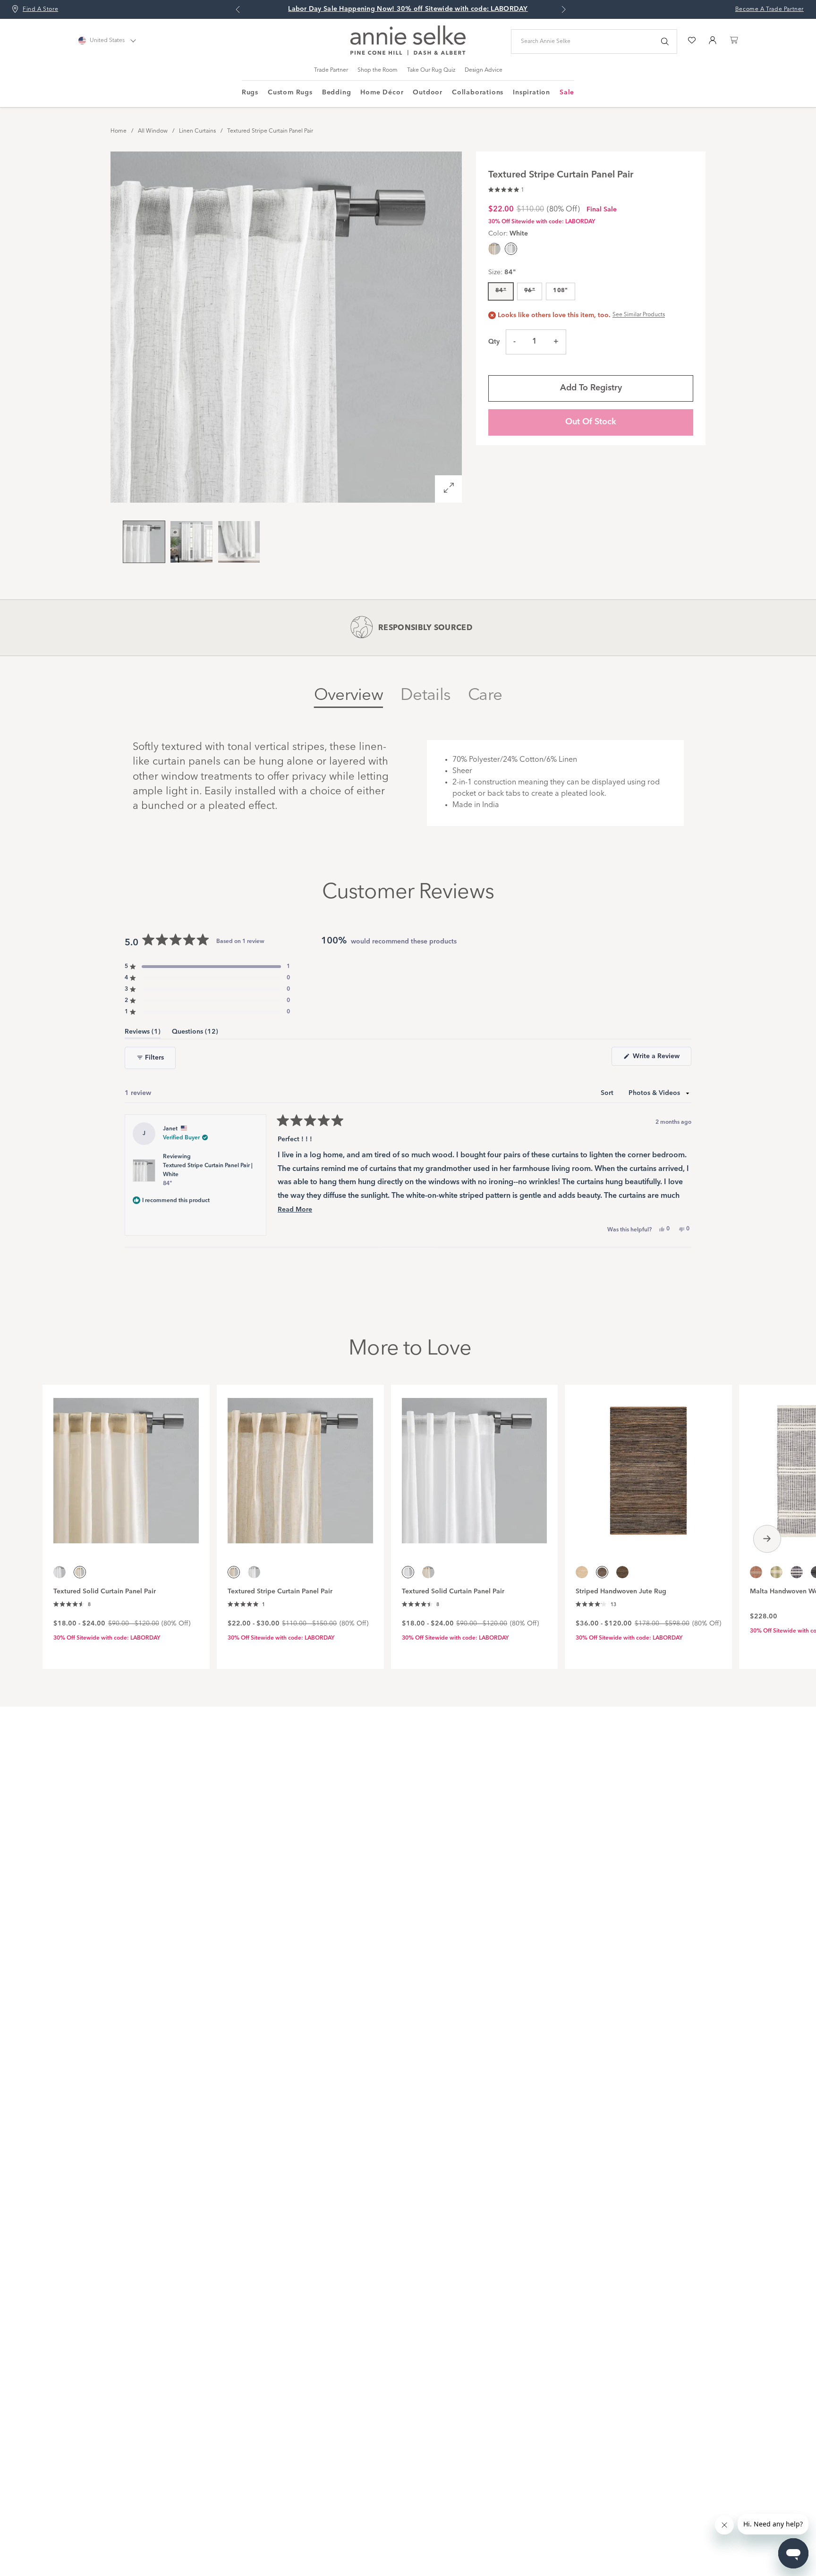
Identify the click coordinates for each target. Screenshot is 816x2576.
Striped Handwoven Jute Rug (621, 1591)
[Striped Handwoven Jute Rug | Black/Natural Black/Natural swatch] (622, 1572)
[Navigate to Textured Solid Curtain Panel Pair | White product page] (475, 1465)
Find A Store (40, 9)
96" (530, 291)
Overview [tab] (348, 695)
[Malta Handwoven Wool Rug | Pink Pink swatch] (756, 1572)
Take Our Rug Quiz (431, 70)
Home (119, 131)
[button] (506, 189)
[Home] (408, 53)
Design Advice (484, 70)
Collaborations (478, 93)
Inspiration (531, 93)
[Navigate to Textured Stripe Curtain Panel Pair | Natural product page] (300, 1465)
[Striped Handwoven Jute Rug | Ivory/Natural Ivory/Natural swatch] (582, 1572)
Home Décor (382, 93)
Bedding (337, 93)
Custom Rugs (290, 93)
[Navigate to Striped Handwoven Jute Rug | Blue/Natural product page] (648, 1465)
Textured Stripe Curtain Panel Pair (270, 131)
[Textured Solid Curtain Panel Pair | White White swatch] (59, 1572)
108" (560, 291)
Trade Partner (331, 70)
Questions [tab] (195, 1033)
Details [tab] (425, 695)
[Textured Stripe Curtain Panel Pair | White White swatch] (254, 1572)
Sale (567, 93)
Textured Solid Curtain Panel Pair (105, 1591)
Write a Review (661, 1059)
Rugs (250, 93)
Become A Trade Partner (769, 9)
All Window (153, 131)
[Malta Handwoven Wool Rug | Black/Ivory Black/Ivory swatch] (797, 1572)
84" (501, 291)
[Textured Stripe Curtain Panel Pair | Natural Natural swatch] (494, 249)
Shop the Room (378, 70)
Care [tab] (485, 695)
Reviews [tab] (143, 1033)
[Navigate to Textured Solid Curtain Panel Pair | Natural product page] (126, 1465)
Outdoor (428, 93)
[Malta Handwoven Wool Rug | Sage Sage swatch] (776, 1572)
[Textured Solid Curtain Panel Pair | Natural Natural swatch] (428, 1572)
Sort (608, 1093)
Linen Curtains (197, 131)
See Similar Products (639, 315)
